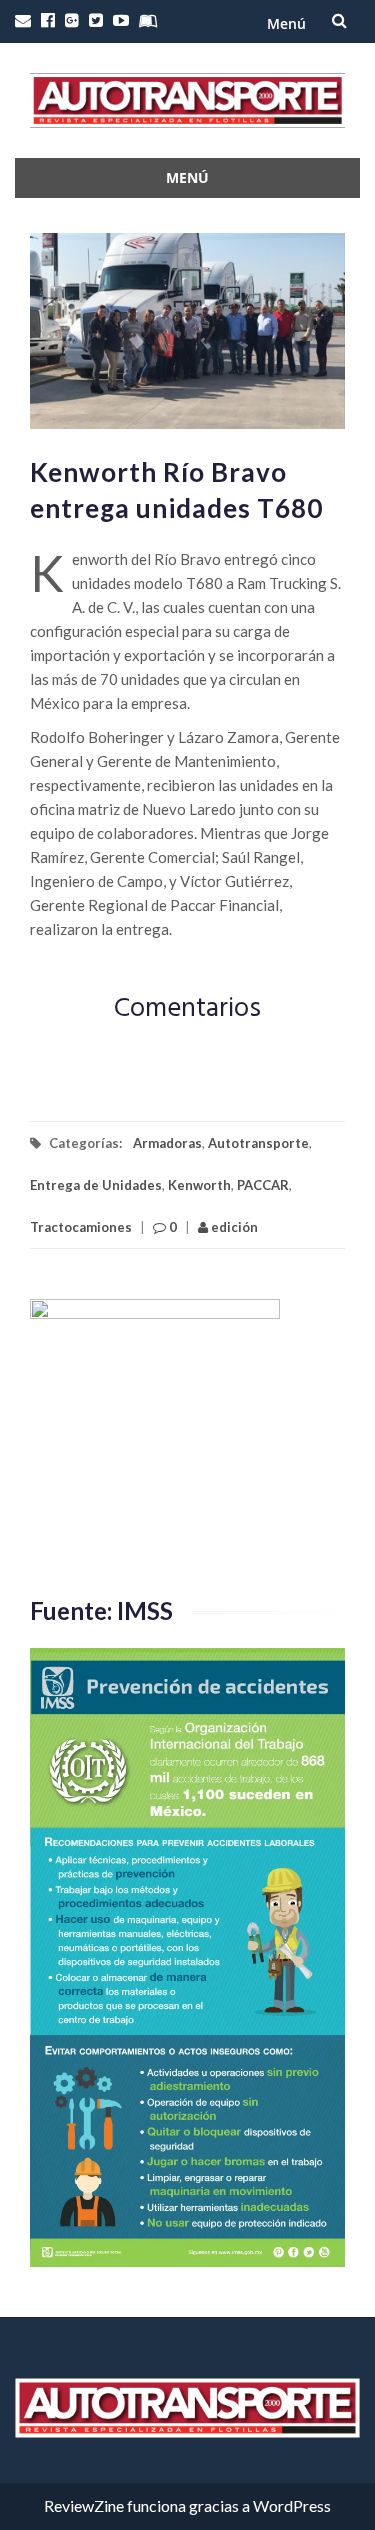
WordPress (292, 2505)
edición (233, 1227)
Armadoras (167, 1143)
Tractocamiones (81, 1227)
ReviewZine (84, 2505)
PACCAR (263, 1185)
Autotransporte (258, 1143)
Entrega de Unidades (96, 1185)
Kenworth (199, 1185)
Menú (286, 23)
